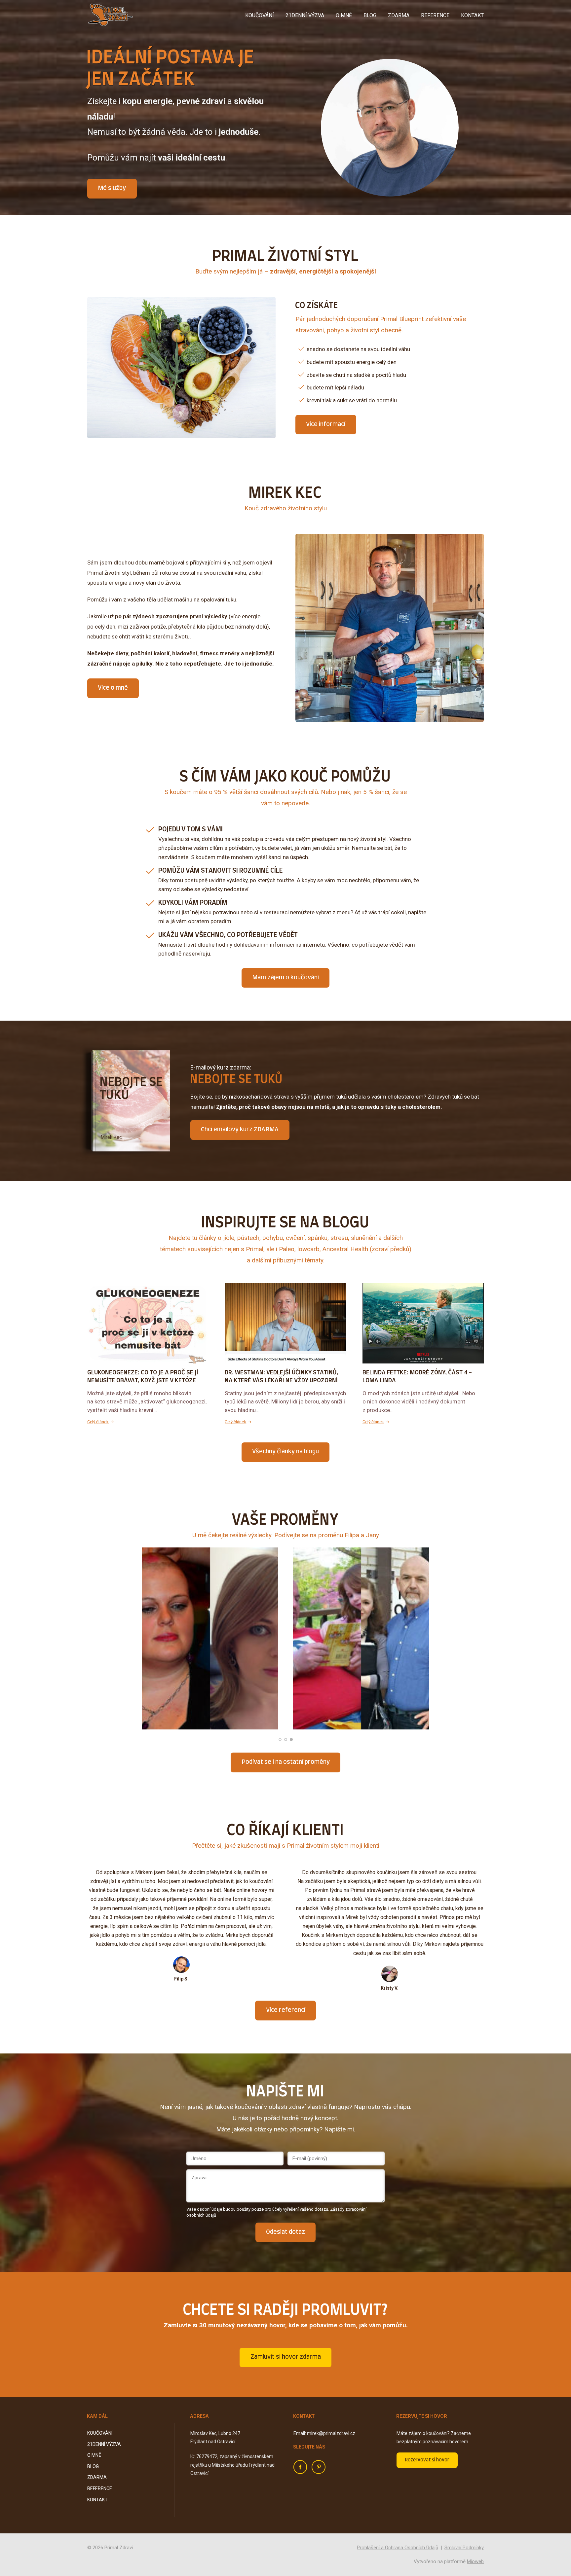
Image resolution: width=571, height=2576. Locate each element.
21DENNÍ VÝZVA (305, 15)
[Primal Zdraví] (110, 15)
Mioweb (475, 2561)
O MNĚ (344, 15)
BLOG (370, 15)
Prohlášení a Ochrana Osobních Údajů (398, 2548)
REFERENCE (435, 15)
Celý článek (98, 1422)
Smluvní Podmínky (464, 2548)
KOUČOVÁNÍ (260, 15)
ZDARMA (399, 15)
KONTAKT (472, 15)
